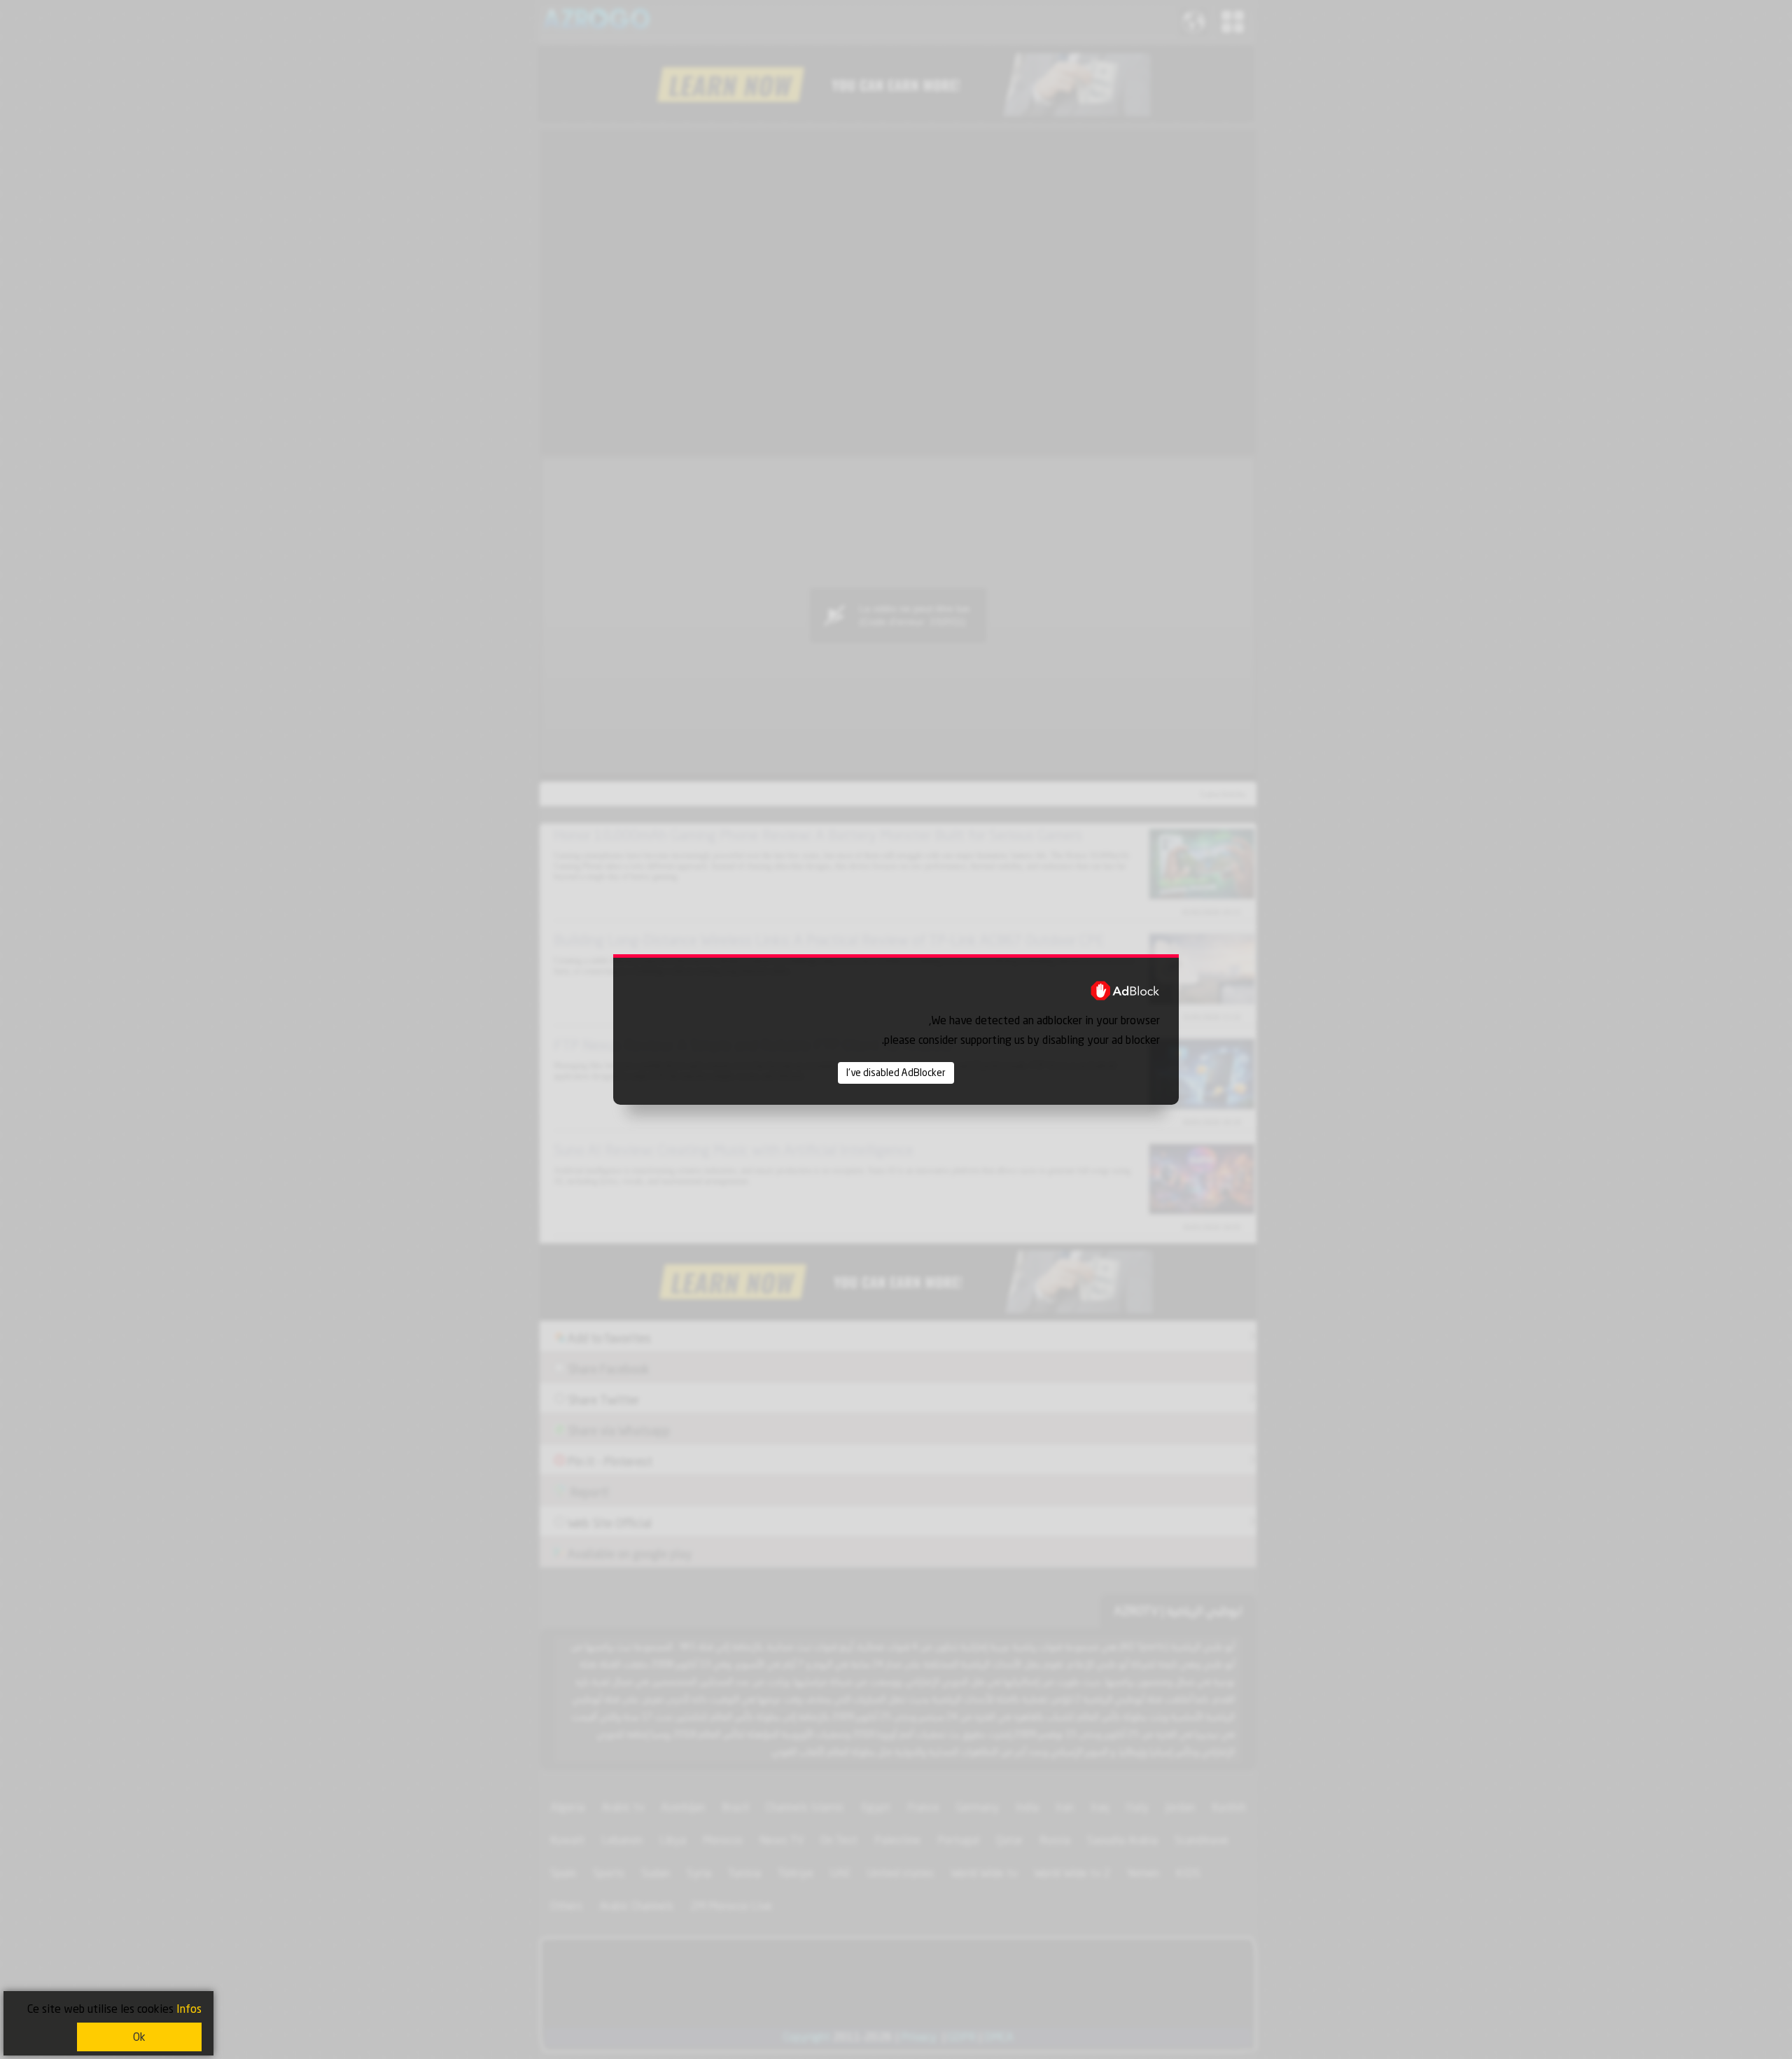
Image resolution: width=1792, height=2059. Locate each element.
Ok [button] (139, 2037)
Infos (189, 2009)
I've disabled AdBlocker (896, 1073)
